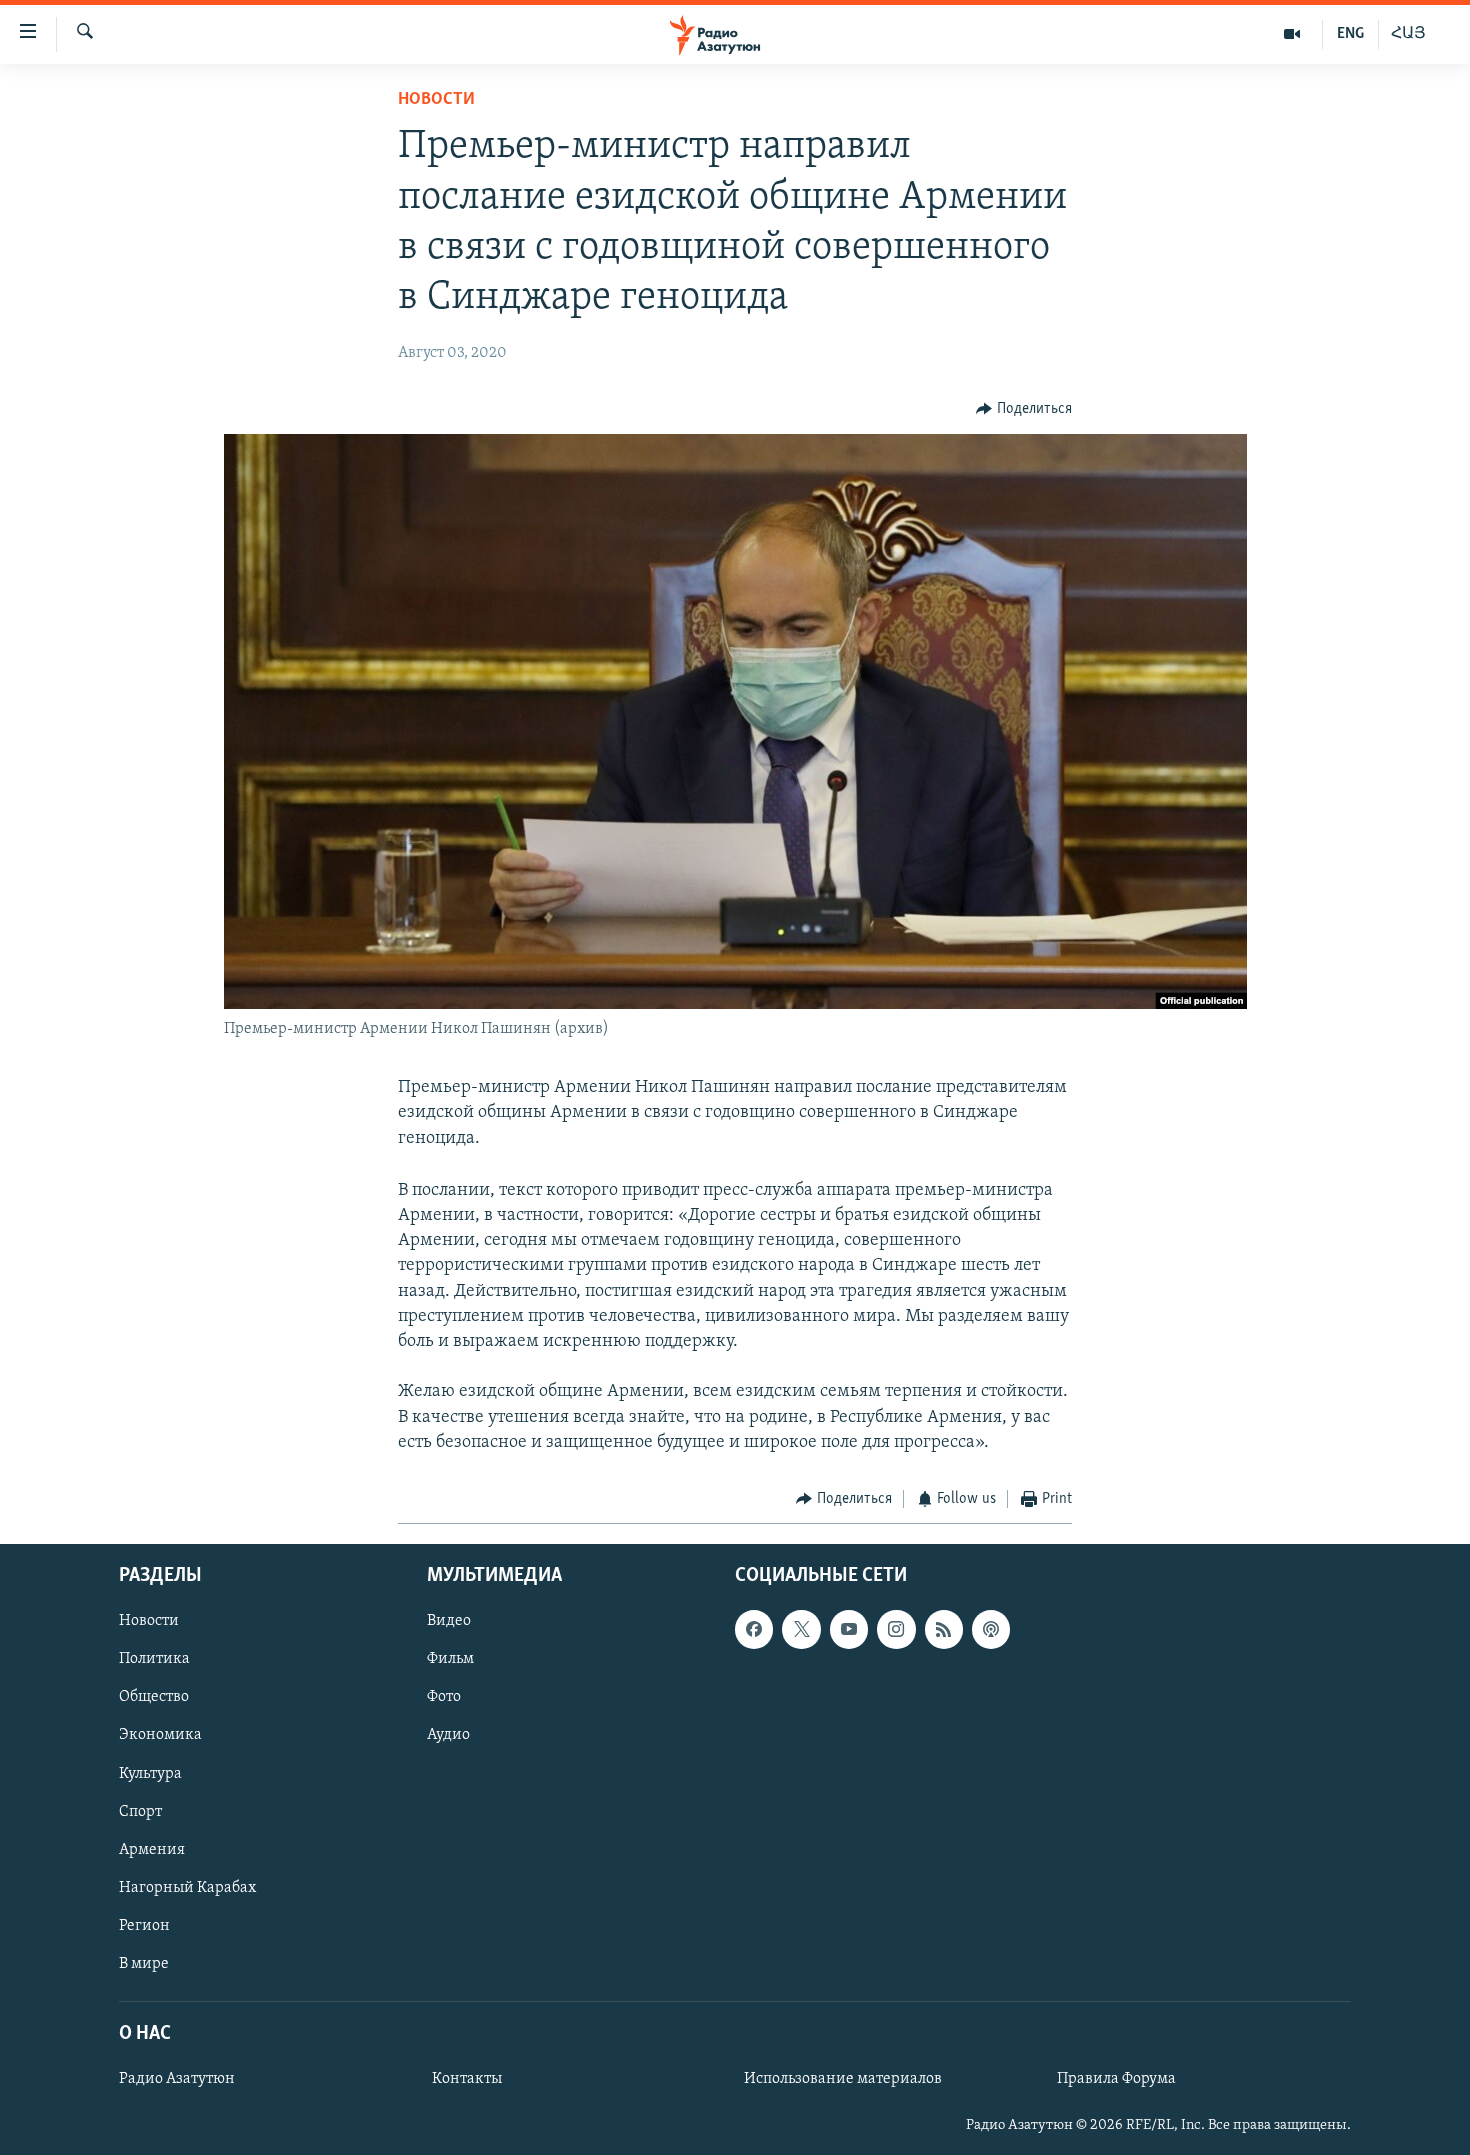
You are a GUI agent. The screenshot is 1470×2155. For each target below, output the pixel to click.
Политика (154, 1660)
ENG (1350, 34)
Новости (436, 100)
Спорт (140, 1812)
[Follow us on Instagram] (896, 1630)
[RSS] (944, 1630)
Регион (144, 1926)
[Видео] (1292, 34)
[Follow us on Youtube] (849, 1630)
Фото (444, 1698)
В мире (144, 1964)
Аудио (448, 1736)
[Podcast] (991, 1630)
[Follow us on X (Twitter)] (801, 1630)
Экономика (160, 1736)
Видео (449, 1622)
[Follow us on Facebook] (754, 1630)
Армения (152, 1850)
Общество (154, 1698)
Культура (150, 1774)
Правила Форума (1116, 2080)
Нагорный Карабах (187, 1888)
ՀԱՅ (1408, 34)
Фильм (450, 1660)
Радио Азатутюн (177, 2080)
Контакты (467, 2080)
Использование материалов (843, 2080)
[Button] (1024, 409)
